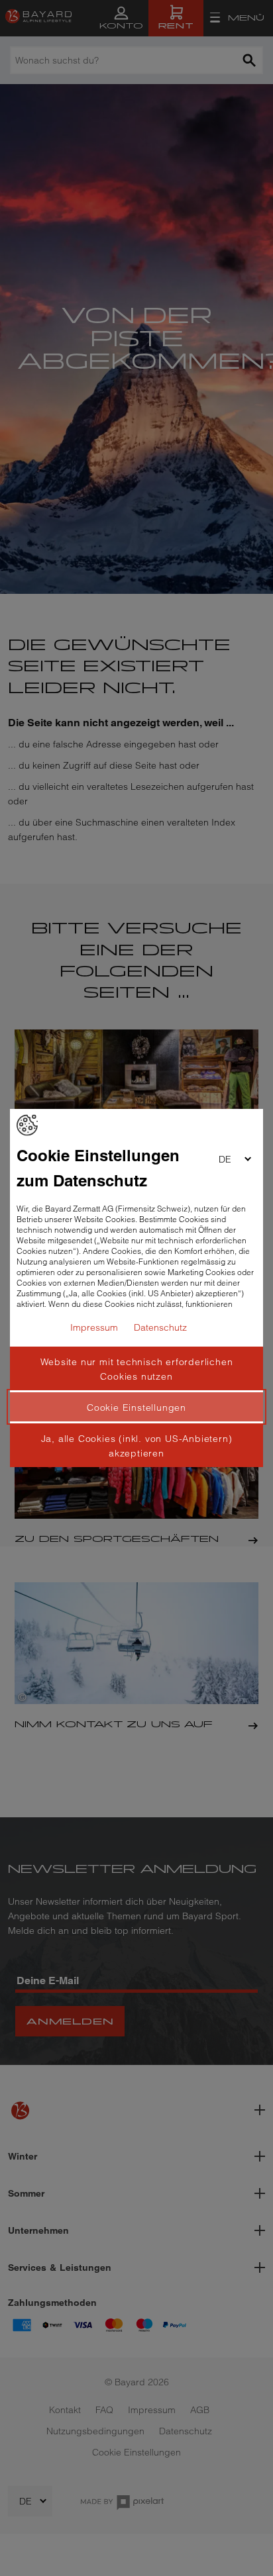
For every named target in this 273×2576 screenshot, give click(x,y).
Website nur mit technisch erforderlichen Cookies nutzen (137, 1369)
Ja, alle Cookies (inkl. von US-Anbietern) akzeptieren (137, 1446)
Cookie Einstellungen (136, 1407)
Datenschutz (160, 1327)
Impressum (94, 1327)
